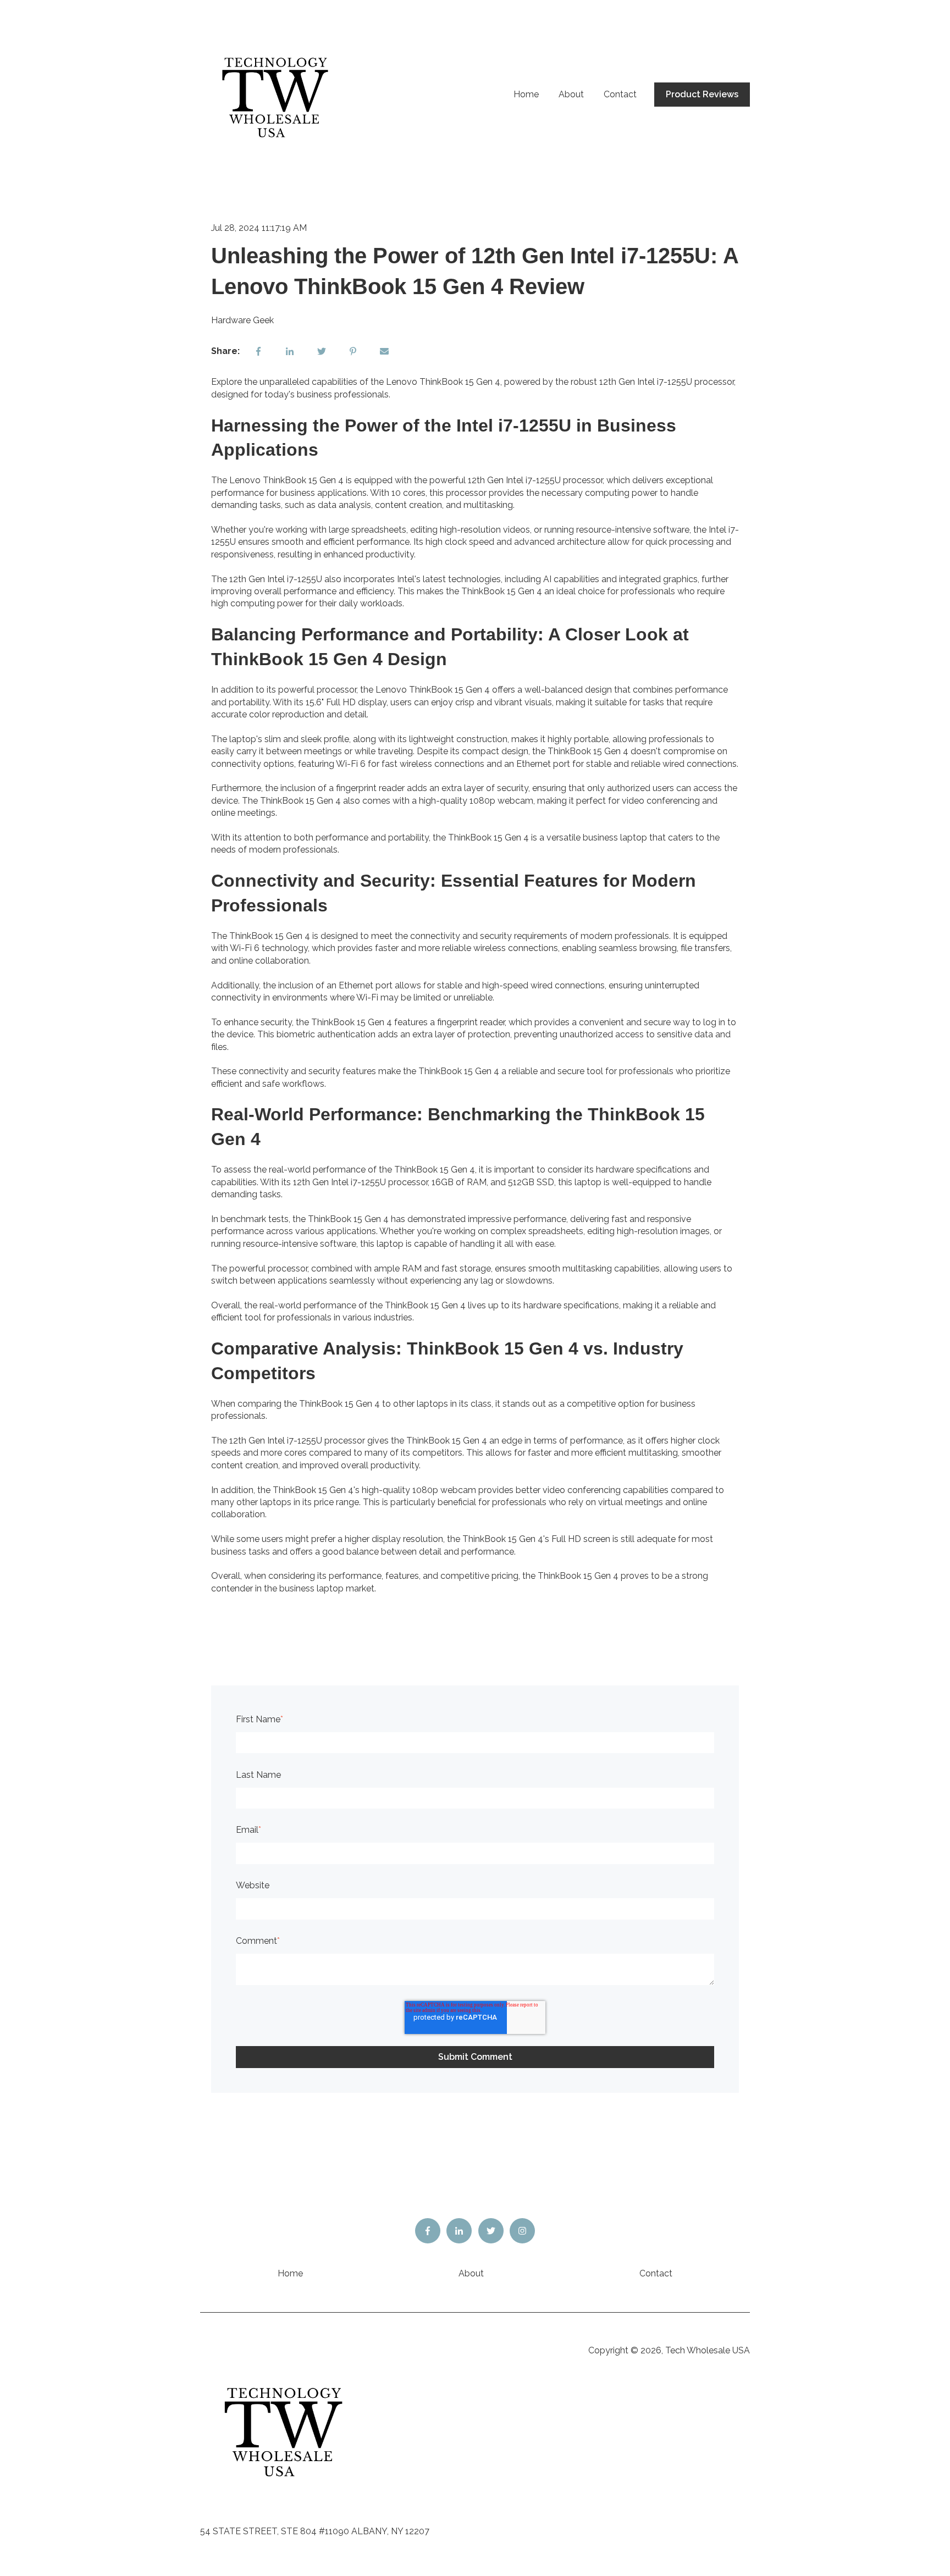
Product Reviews (702, 94)
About (571, 94)
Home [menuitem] (290, 2273)
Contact (620, 94)
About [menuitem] (471, 2273)
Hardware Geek (242, 320)
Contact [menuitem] (656, 2273)
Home (526, 94)
